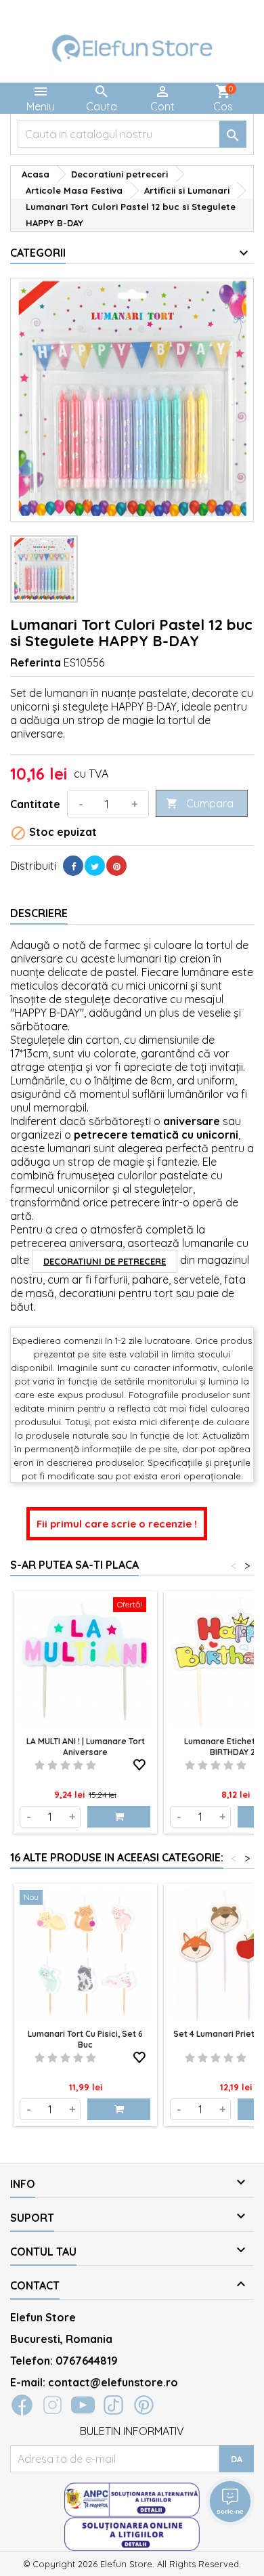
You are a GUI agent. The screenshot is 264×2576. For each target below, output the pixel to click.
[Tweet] (95, 866)
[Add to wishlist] (139, 1762)
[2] (52, 1765)
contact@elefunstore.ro (113, 2382)
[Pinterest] (116, 866)
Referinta (36, 662)
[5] (91, 1765)
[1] (40, 1765)
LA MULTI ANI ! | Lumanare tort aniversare (86, 1747)
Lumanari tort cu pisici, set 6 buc (85, 2039)
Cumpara (200, 803)
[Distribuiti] (73, 866)
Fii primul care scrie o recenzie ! (117, 1524)
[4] (78, 1765)
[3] (65, 1765)
